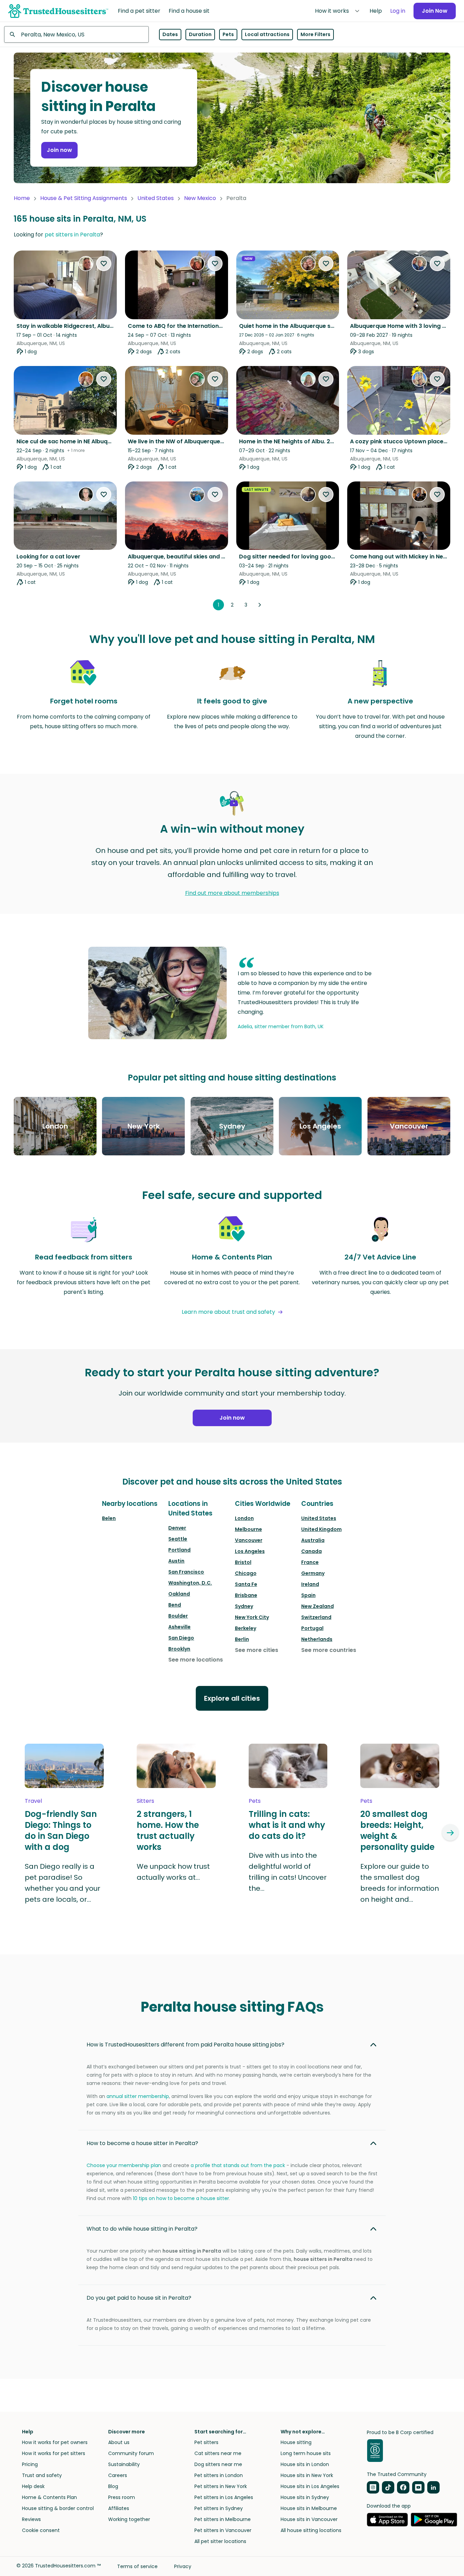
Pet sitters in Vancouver (223, 2530)
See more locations (196, 1660)
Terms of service (137, 2566)
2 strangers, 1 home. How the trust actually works (168, 1831)
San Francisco (186, 1572)
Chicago (246, 1573)
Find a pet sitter (139, 11)
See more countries (329, 1650)
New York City (252, 1617)
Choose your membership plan (124, 2165)
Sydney (244, 1606)
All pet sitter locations (220, 2541)
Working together (129, 2519)
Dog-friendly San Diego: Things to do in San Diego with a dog (61, 1831)
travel (33, 1801)
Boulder (178, 1616)
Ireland (310, 1584)
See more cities (257, 1650)
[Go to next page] (260, 605)
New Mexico (200, 198)
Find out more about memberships (232, 893)
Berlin (242, 1639)
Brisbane (246, 1595)
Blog (113, 2486)
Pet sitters (206, 2442)
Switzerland (316, 1617)
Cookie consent (41, 2530)
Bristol (243, 1562)
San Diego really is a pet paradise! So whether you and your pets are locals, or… (63, 1883)
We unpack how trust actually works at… (173, 1872)
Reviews (31, 2519)
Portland (179, 1550)
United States (156, 198)
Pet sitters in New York (221, 2486)
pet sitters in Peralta (72, 235)
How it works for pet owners (55, 2442)
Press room (122, 2497)
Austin (176, 1561)
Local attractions (267, 34)
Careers (118, 2475)
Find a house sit (189, 11)
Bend (175, 1605)
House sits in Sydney (305, 2497)
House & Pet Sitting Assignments (84, 198)
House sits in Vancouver (309, 2519)
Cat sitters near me (218, 2453)
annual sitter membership (138, 2096)
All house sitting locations (311, 2530)
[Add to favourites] (104, 264)
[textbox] (76, 34)
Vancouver (249, 1540)
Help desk (33, 2486)
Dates (170, 34)
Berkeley (246, 1628)
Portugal (312, 1628)
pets (255, 1801)
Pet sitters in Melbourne (223, 2519)
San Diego (181, 1638)
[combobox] (76, 34)
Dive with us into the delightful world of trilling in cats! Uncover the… (288, 1872)
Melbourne (248, 1529)
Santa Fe (246, 1584)
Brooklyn (179, 1649)
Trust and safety (42, 2475)
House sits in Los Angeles (310, 2486)
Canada (312, 1551)
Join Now (435, 11)
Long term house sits (306, 2453)
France (310, 1562)
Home (22, 198)
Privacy (183, 2566)
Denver (177, 1528)
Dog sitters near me (218, 2464)
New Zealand (318, 1606)
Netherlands (317, 1639)
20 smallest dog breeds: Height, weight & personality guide (397, 1831)
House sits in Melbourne (309, 2508)
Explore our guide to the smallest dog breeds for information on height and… (400, 1883)
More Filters (315, 34)
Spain (308, 1595)
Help (376, 11)
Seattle (178, 1539)
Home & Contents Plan (49, 2497)
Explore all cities (232, 1698)
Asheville (179, 1627)
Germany (313, 1573)
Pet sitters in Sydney (219, 2508)
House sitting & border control (58, 2508)
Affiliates (119, 2508)
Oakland (179, 1594)
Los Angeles (250, 1551)
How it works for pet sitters (54, 2453)
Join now (59, 150)
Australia (313, 1540)
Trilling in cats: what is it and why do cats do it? (287, 1825)
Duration (200, 34)
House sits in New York (307, 2475)
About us (119, 2442)
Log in (398, 11)
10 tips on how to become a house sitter (181, 2198)
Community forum (131, 2453)
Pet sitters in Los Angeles (224, 2497)
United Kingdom (321, 1529)
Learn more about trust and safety (228, 1312)
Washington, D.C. (190, 1583)
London (244, 1518)
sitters (145, 1801)
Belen (109, 1518)
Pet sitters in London (219, 2475)
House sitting (296, 2442)
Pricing (30, 2464)
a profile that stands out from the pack (238, 2165)
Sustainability (124, 2464)
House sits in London (305, 2464)
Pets (228, 34)
